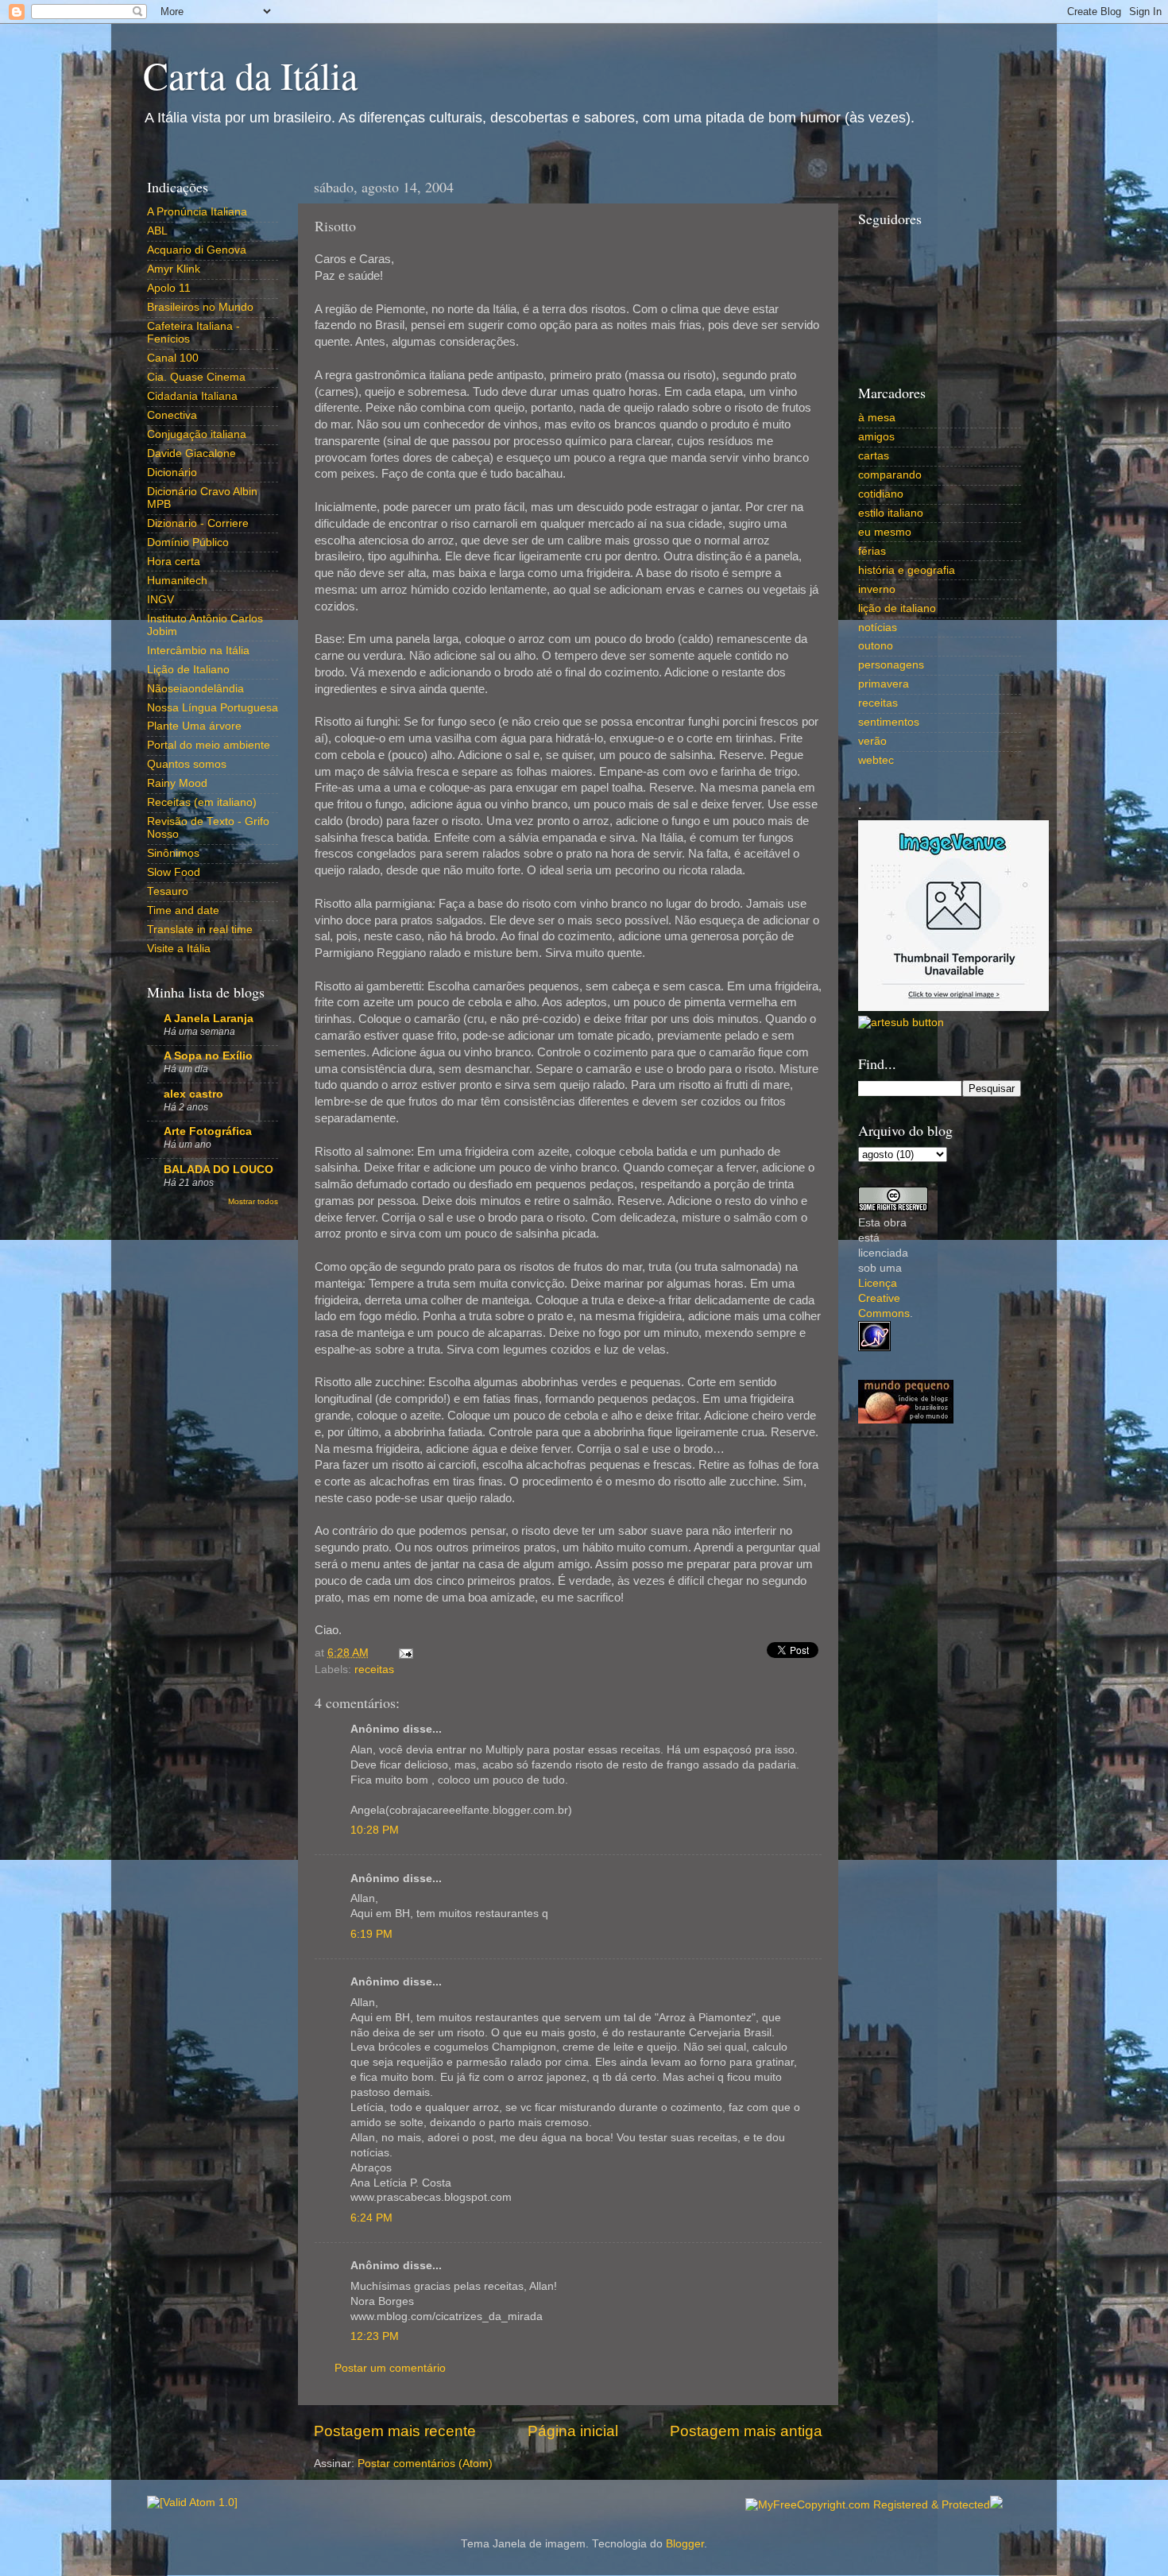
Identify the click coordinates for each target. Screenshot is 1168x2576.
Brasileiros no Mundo (200, 307)
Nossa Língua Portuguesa (213, 708)
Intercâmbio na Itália (198, 651)
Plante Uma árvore (194, 726)
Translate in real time (200, 930)
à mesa (877, 418)
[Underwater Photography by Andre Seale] (901, 1023)
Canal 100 (173, 358)
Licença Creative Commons (884, 1298)
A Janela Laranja (209, 1019)
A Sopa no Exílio (208, 1056)
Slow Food (174, 872)
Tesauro (168, 891)
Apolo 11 (169, 288)
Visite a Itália (179, 949)
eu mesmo (885, 532)
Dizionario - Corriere (198, 523)
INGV (161, 600)
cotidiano (881, 494)
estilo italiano (891, 513)
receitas (374, 1670)
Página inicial (573, 2431)
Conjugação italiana (197, 434)
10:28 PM (375, 1830)
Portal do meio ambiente (209, 745)
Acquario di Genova (197, 250)
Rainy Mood (177, 783)
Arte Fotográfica (208, 1131)
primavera (884, 684)
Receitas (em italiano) (202, 802)
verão (872, 741)
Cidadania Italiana (192, 396)
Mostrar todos (253, 1201)
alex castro (193, 1094)
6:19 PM (371, 1934)
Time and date (183, 910)
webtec (876, 760)
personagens (891, 665)
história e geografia (907, 570)
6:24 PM (371, 2218)
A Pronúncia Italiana (197, 212)
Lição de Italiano (188, 670)
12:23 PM (375, 2336)
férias (872, 551)
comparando (890, 475)
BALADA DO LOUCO (219, 1170)
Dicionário (172, 473)
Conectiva (172, 415)
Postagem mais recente (395, 2431)
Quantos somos (187, 764)
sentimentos (889, 722)
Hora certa (174, 562)
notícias (878, 628)
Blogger (685, 2544)
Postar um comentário (390, 2368)
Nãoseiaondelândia (195, 689)
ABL (157, 231)
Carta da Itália (250, 75)
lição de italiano (897, 608)
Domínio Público (188, 542)
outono (876, 646)
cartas (874, 456)
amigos (876, 437)
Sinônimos (173, 853)
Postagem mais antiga (746, 2431)
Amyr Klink (174, 269)
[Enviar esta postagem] (403, 1653)
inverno (877, 589)
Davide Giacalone (191, 453)
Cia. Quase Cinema (196, 377)
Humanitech (177, 581)
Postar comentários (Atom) (425, 2464)
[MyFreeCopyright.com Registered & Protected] (868, 2505)
